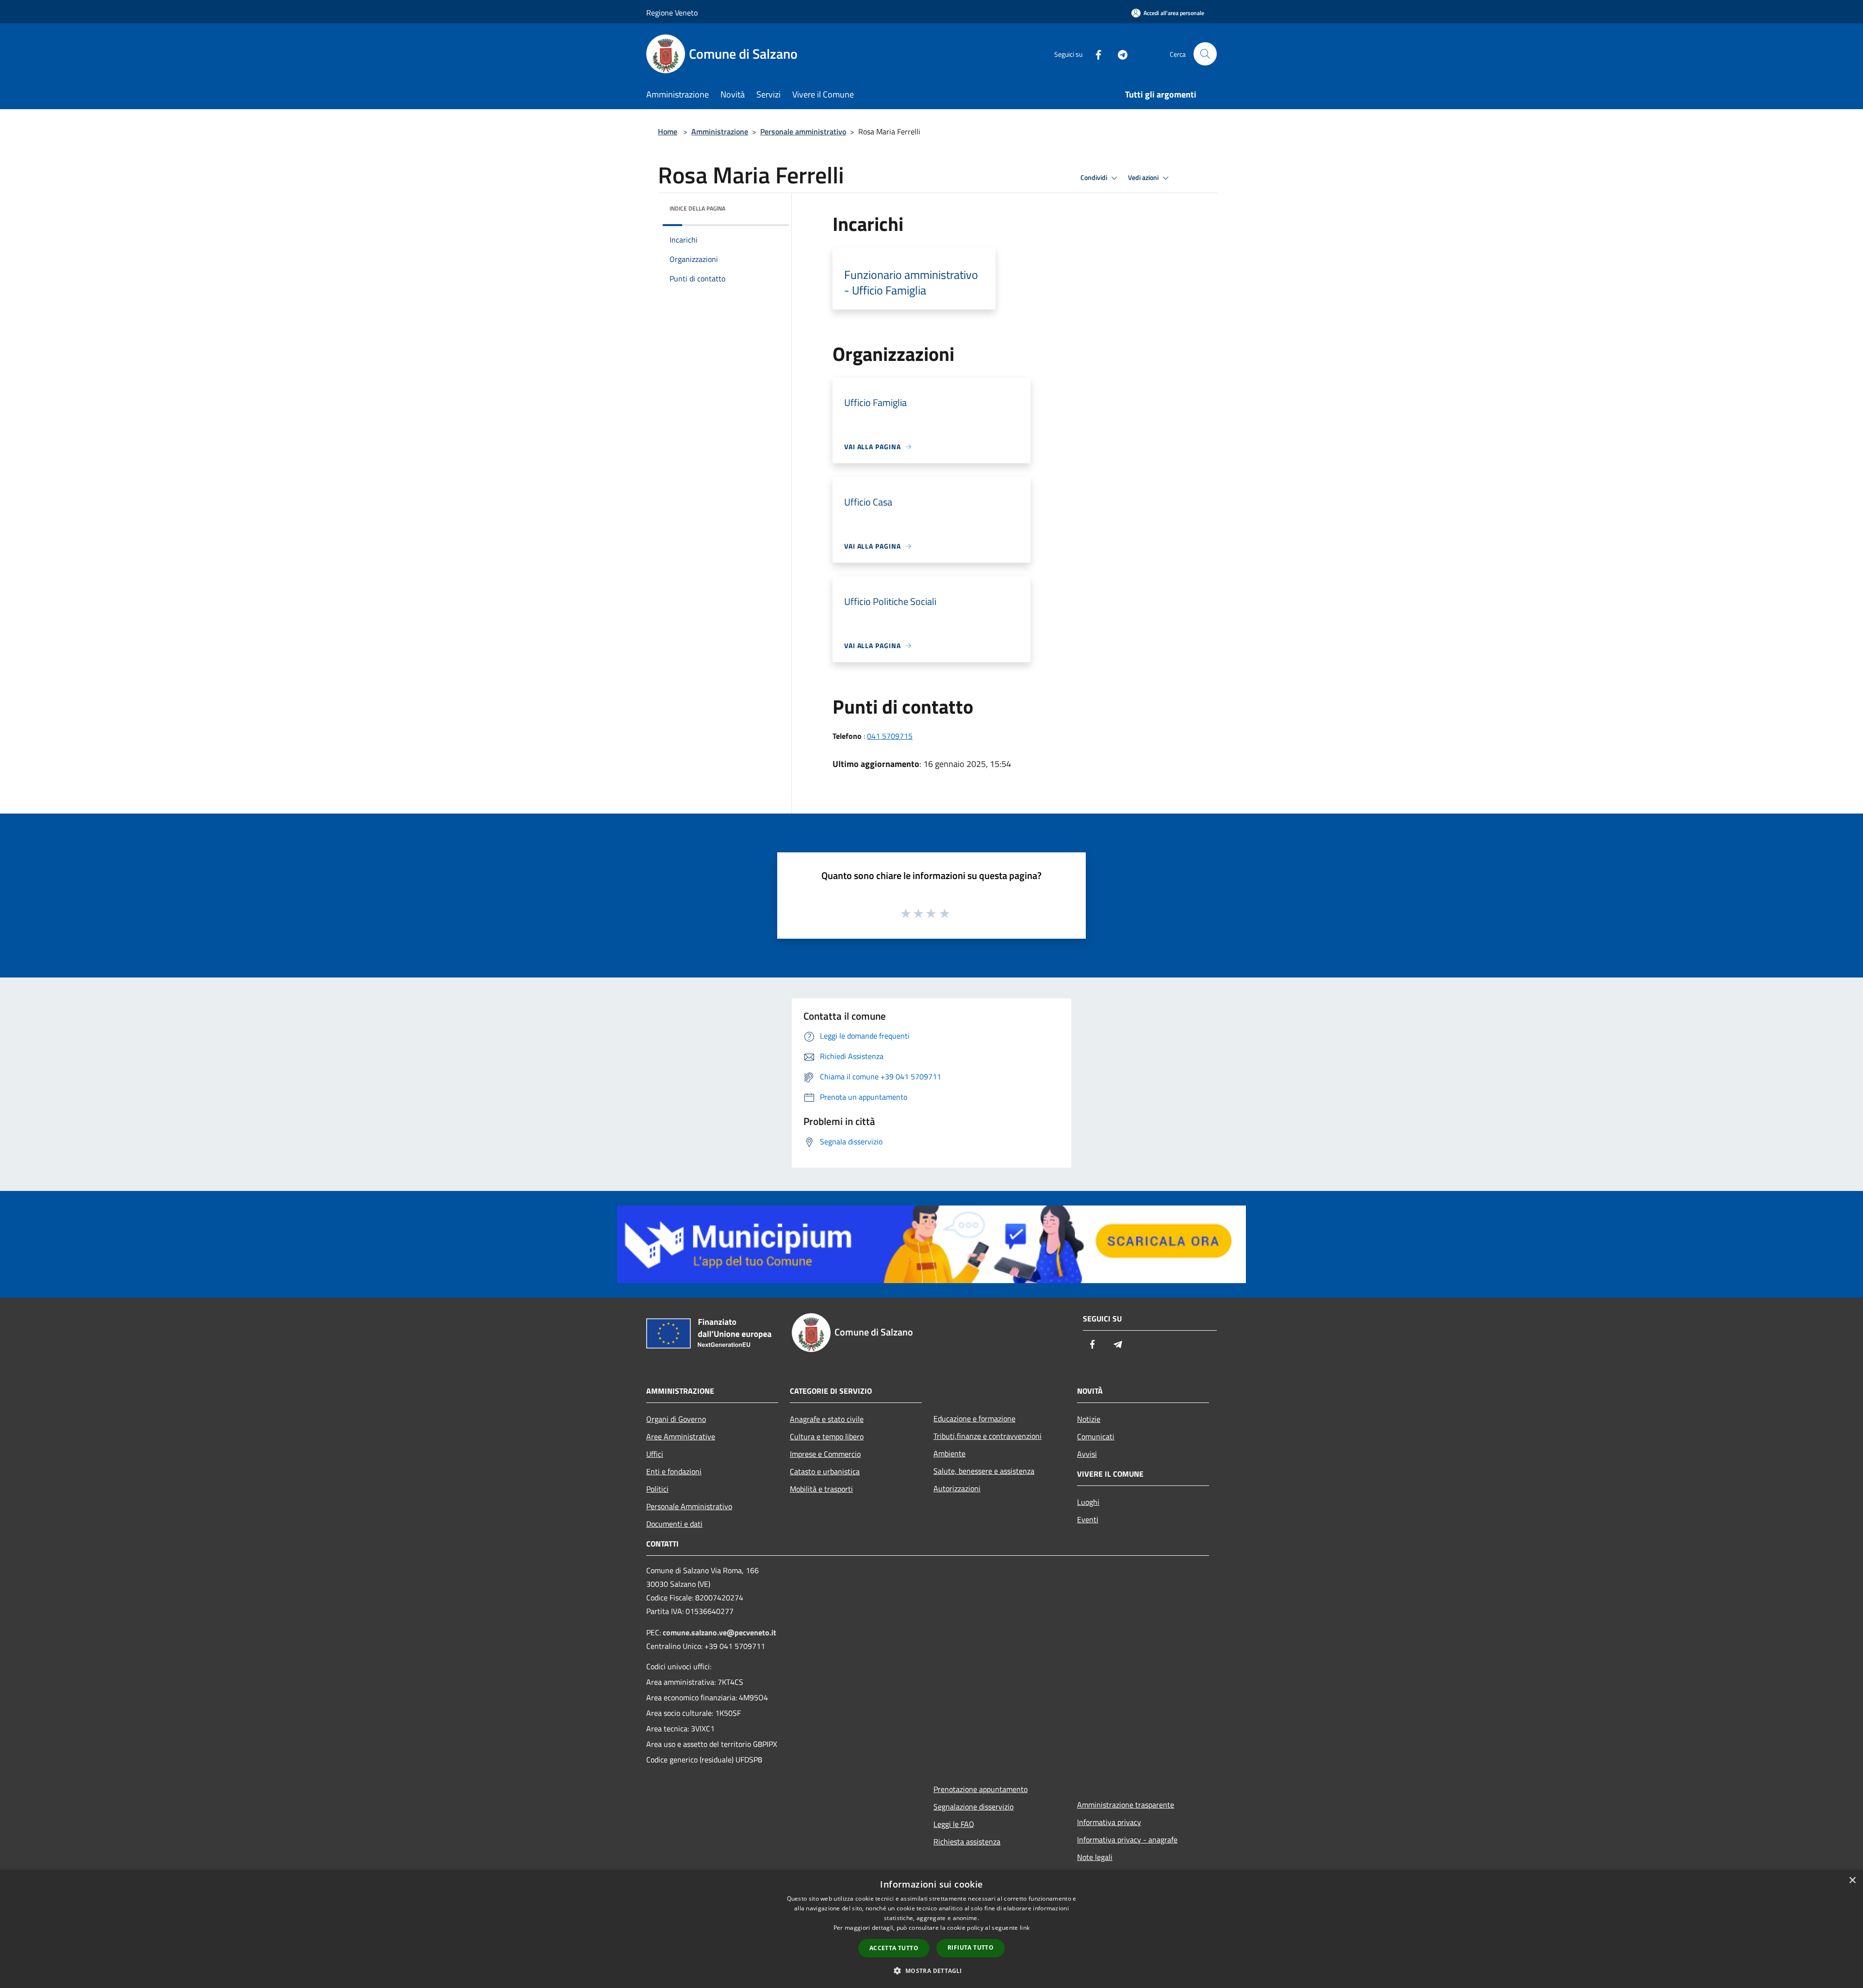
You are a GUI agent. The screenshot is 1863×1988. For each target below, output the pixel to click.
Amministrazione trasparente (1126, 1805)
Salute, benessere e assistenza (984, 1471)
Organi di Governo (676, 1419)
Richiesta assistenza (967, 1841)
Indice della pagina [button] (697, 208)
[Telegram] (1119, 54)
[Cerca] (1205, 54)
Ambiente (949, 1453)
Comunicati (1096, 1436)
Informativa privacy (1109, 1822)
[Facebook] (1095, 54)
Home (668, 131)
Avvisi (1087, 1454)
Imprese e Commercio (825, 1454)
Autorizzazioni (957, 1488)
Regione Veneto (672, 13)
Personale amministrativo (803, 131)
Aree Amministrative (681, 1436)
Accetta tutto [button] (894, 1948)
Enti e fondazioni (674, 1471)
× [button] (1852, 1881)
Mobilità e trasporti (821, 1489)
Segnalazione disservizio (973, 1807)
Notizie (1089, 1419)
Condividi (1095, 178)
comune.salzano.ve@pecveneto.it (719, 1632)
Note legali (1095, 1857)
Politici (657, 1489)
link (1025, 1928)
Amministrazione (720, 131)
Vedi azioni (1144, 178)
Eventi (1088, 1519)
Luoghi (1088, 1502)
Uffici (655, 1454)
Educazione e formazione (974, 1418)
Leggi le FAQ (954, 1824)
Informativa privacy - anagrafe (1127, 1840)
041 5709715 (890, 736)
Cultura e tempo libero (827, 1436)
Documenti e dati (674, 1524)
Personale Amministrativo (689, 1506)
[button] (931, 1971)
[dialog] (931, 1929)
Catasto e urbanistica (825, 1471)
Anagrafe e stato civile (827, 1419)
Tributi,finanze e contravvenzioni (988, 1436)
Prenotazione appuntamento (981, 1789)
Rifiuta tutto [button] (971, 1947)
